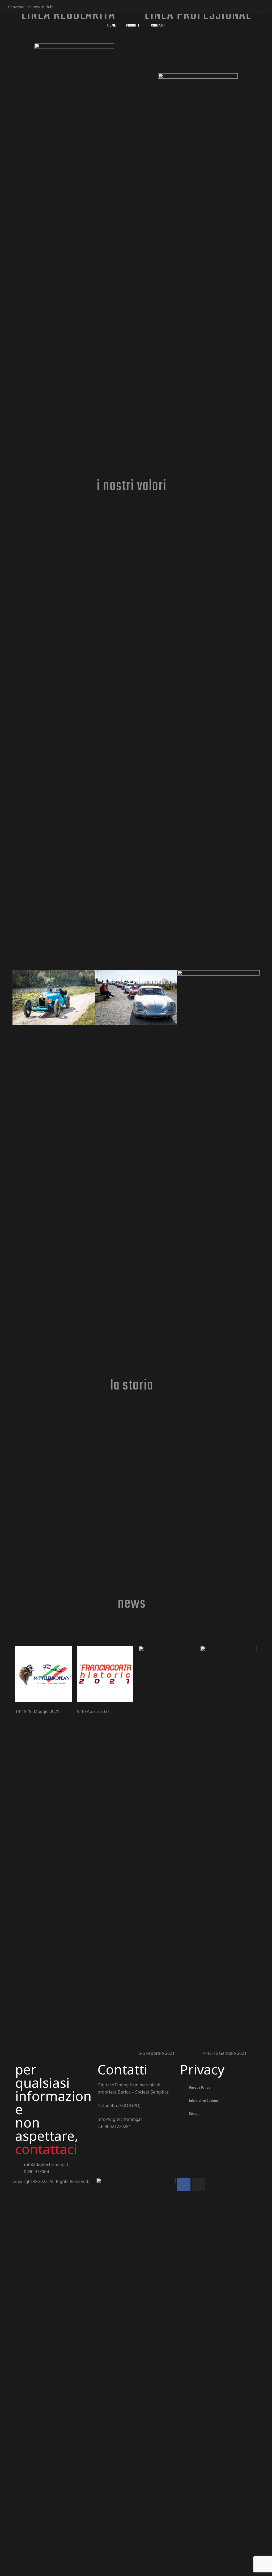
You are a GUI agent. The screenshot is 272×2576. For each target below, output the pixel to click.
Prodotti (133, 26)
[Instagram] (198, 2185)
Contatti (158, 26)
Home (111, 26)
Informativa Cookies (204, 2101)
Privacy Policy (200, 2088)
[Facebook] (77, 7)
